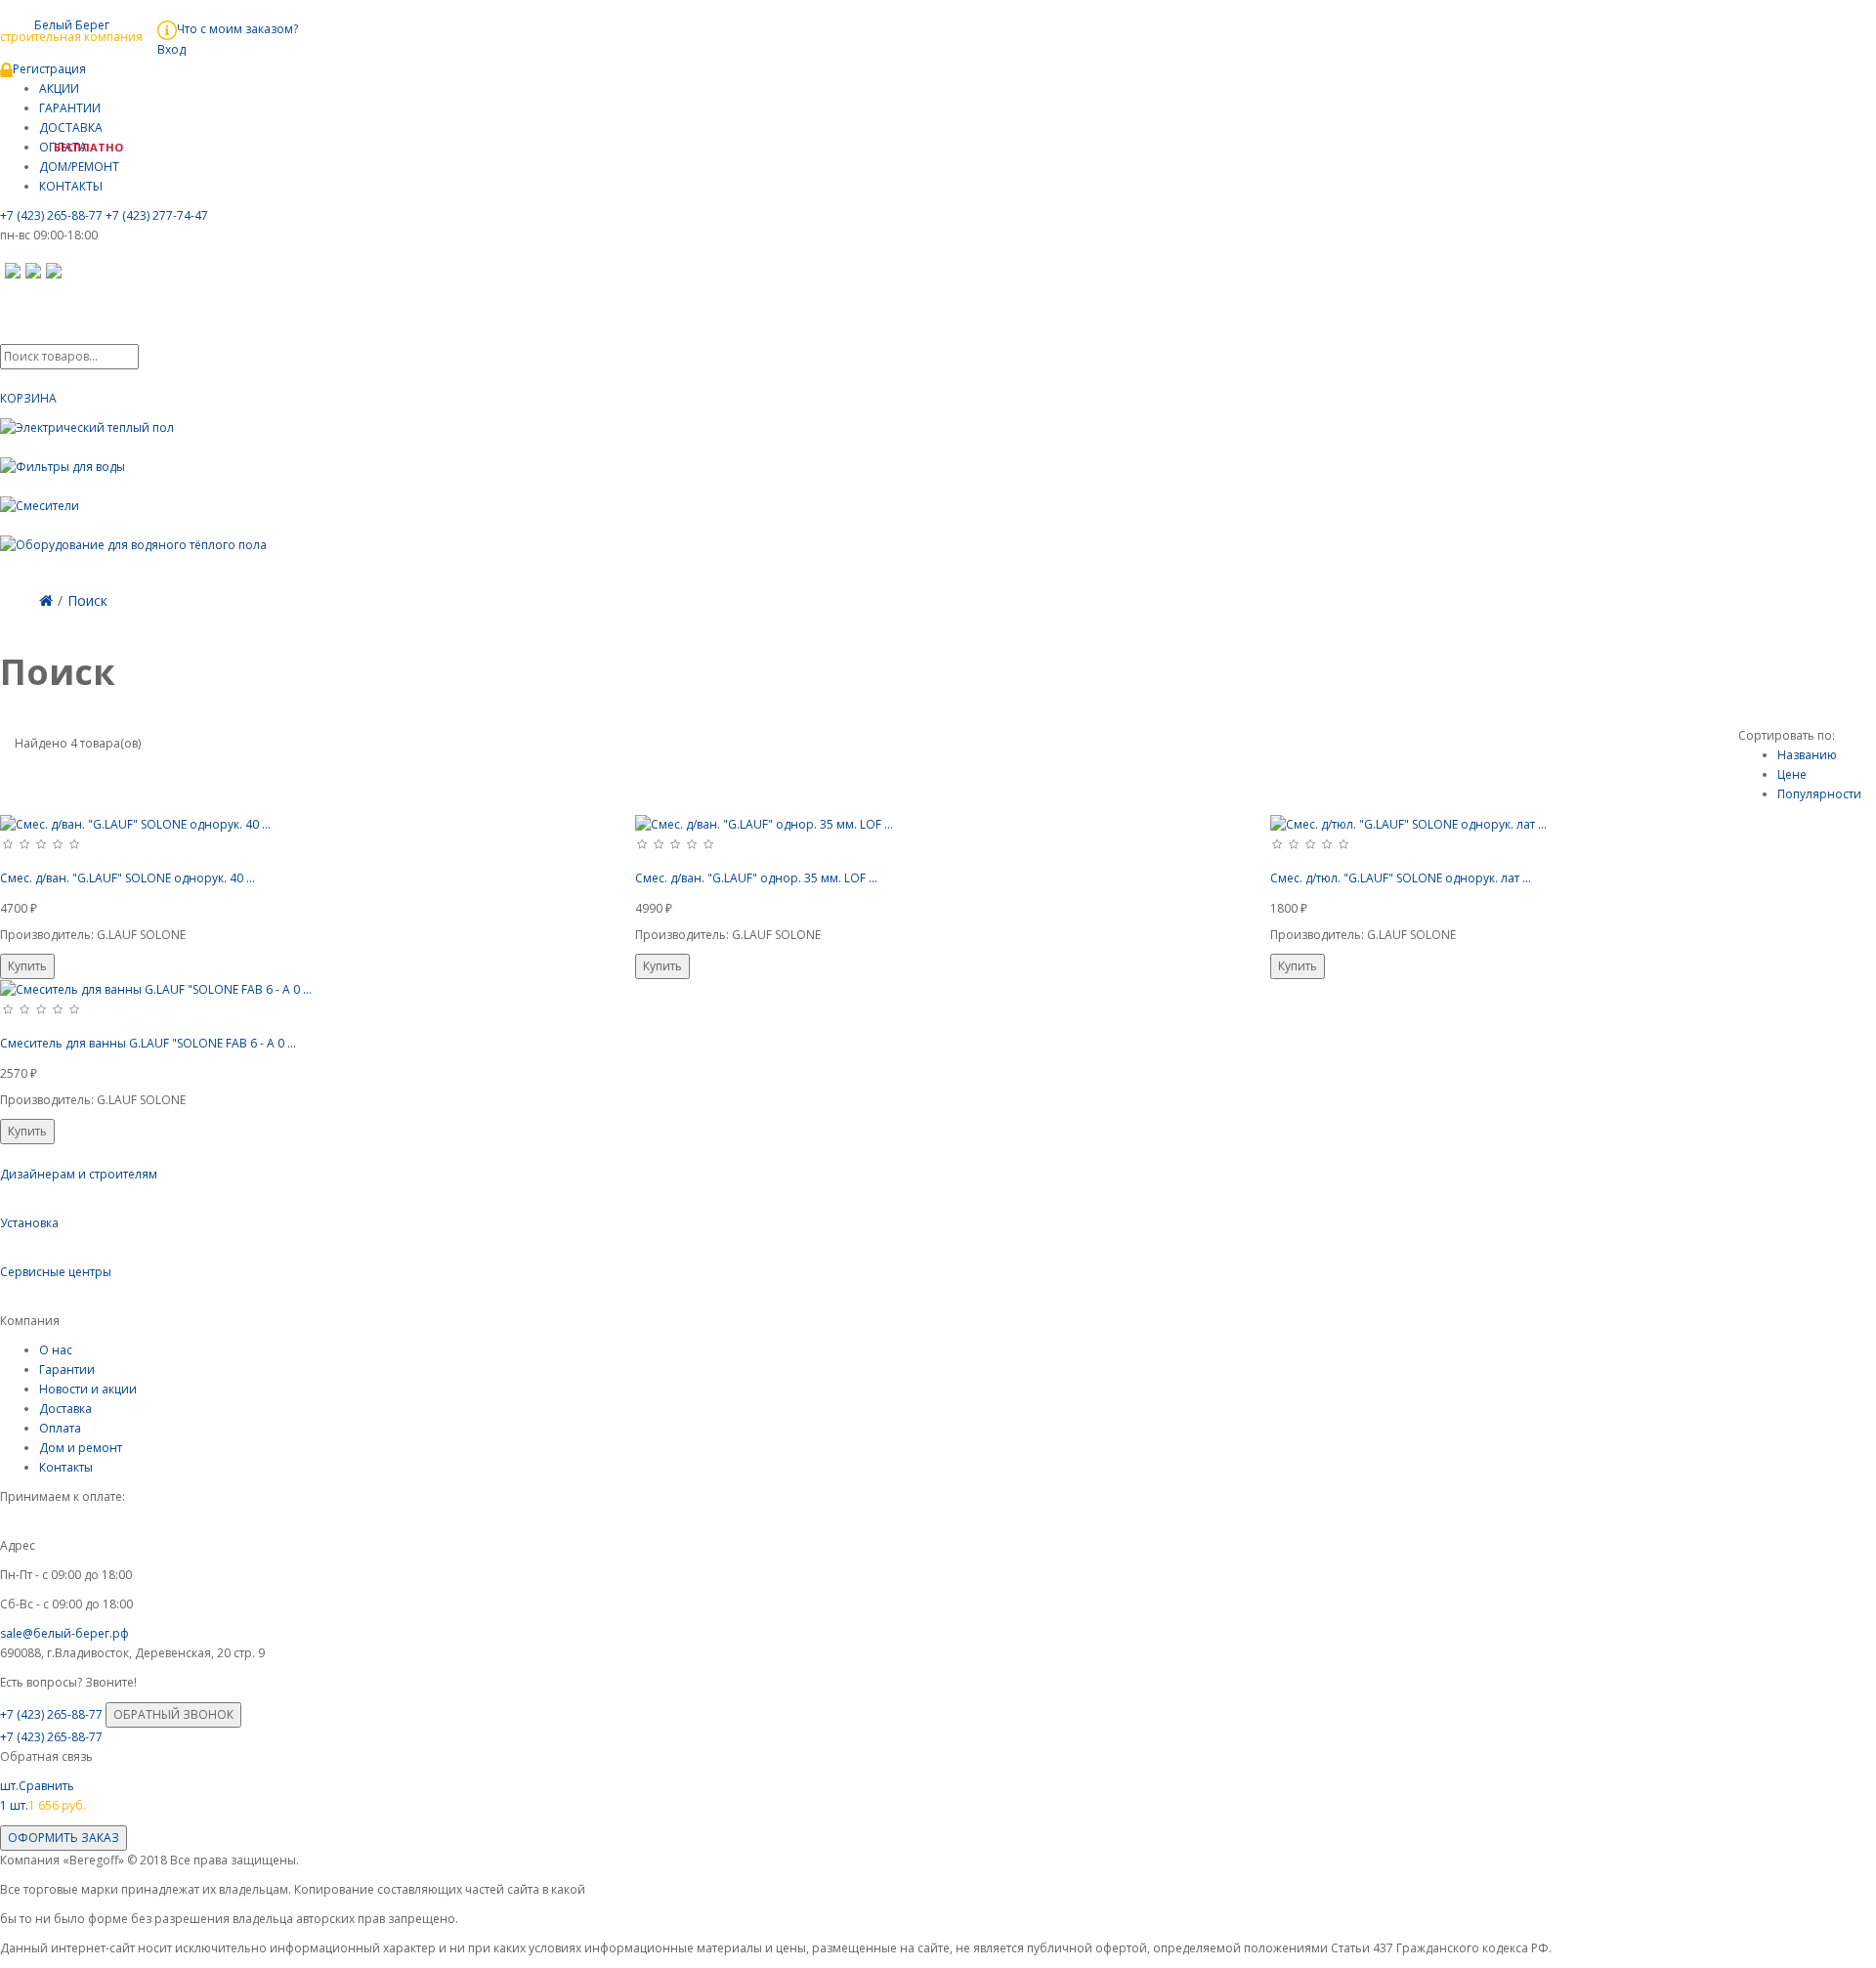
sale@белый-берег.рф (64, 1633)
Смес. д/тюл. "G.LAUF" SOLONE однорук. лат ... (1401, 878)
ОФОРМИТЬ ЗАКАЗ (64, 1838)
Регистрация (49, 69)
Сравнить (37, 1786)
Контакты (66, 1467)
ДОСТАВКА (71, 128)
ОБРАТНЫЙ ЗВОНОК (173, 1714)
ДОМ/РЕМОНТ (79, 167)
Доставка (65, 1409)
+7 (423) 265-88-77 (51, 215)
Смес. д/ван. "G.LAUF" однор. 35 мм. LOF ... (756, 878)
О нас (56, 1350)
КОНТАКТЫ (71, 186)
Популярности (1819, 794)
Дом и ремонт (81, 1448)
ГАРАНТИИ (70, 108)
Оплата (60, 1428)
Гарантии (67, 1369)
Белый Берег (71, 30)
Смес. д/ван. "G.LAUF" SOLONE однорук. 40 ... (128, 878)
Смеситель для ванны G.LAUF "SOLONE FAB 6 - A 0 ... (148, 1043)
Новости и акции (88, 1389)
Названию (1807, 755)
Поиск (87, 600)
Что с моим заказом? (237, 29)
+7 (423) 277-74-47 (157, 215)
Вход (171, 49)
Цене (1792, 774)
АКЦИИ (59, 88)
